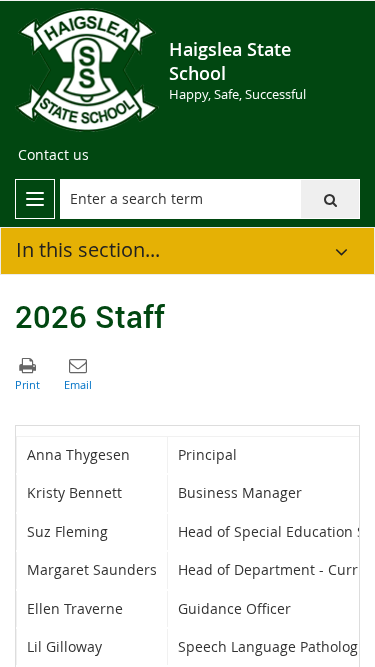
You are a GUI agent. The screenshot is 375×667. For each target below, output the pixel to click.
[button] (330, 199)
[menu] (35, 199)
